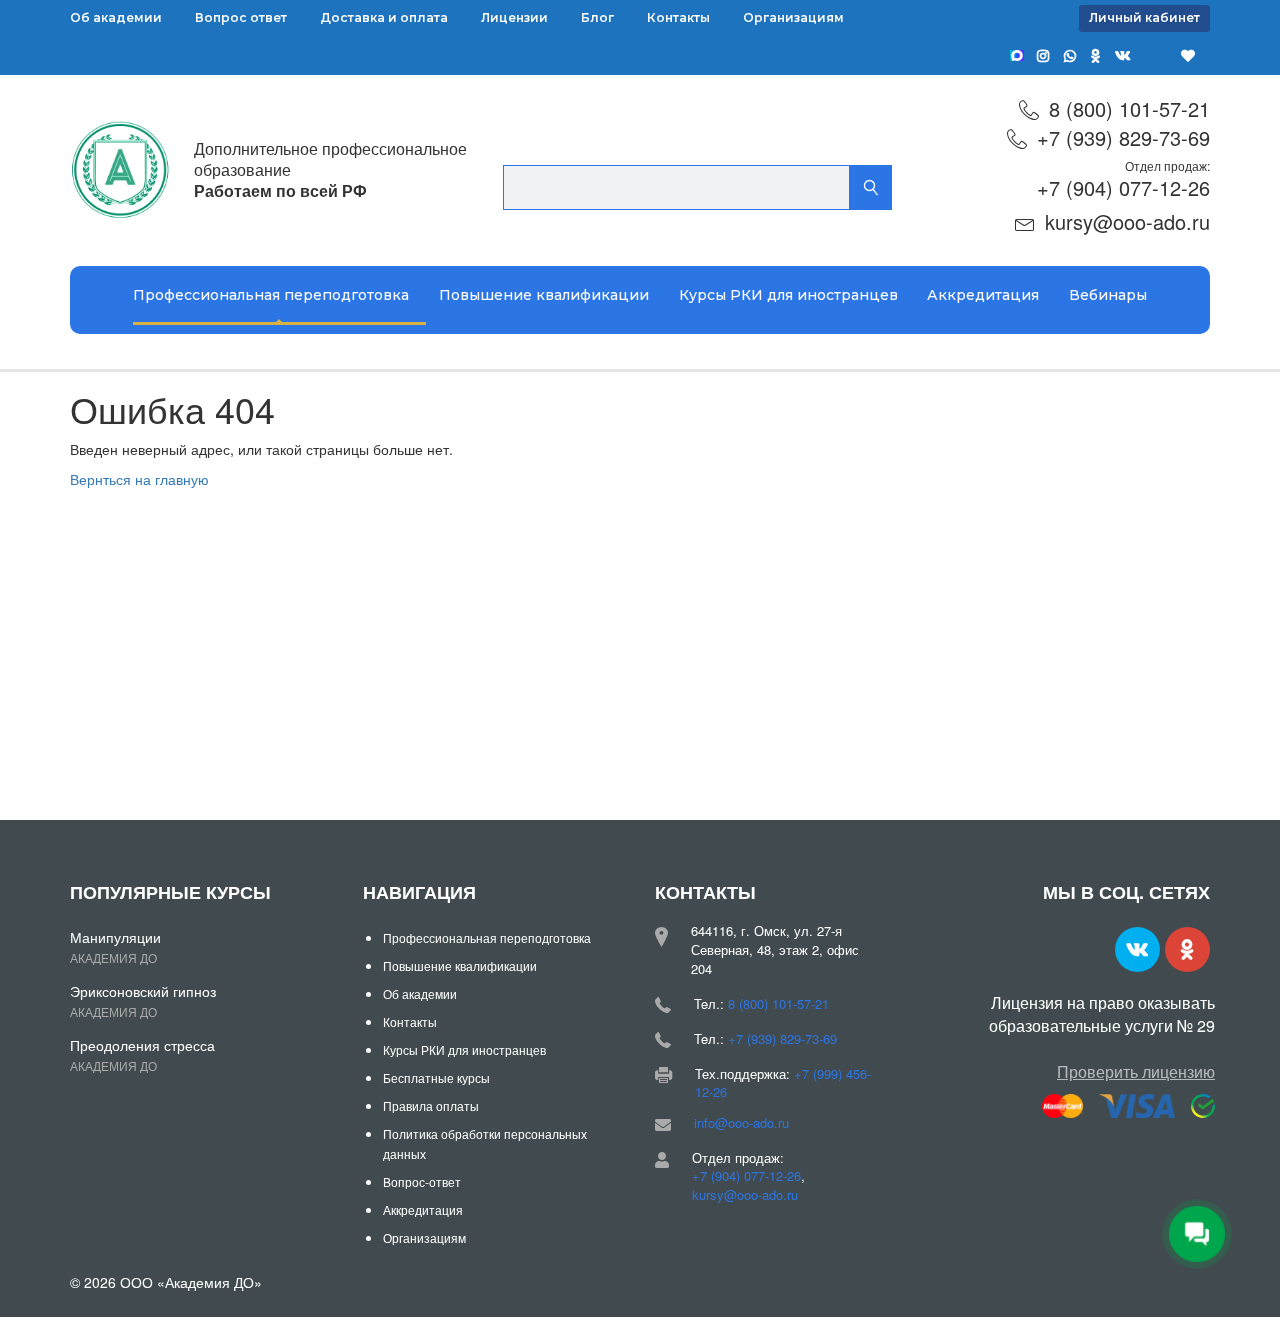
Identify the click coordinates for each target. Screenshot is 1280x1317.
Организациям (793, 17)
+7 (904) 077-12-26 (1123, 187)
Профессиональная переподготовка (271, 295)
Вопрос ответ (241, 17)
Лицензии (514, 17)
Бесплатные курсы (436, 1077)
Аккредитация (983, 295)
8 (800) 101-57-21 (1129, 108)
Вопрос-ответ (422, 1181)
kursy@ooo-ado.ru (1127, 221)
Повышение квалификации (544, 295)
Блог (597, 17)
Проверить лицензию (1136, 1071)
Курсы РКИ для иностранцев (788, 295)
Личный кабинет (1144, 17)
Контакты (678, 17)
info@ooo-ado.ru (741, 1122)
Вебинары (1108, 295)
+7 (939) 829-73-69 (1123, 137)
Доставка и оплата (384, 17)
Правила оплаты (431, 1105)
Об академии (116, 17)
